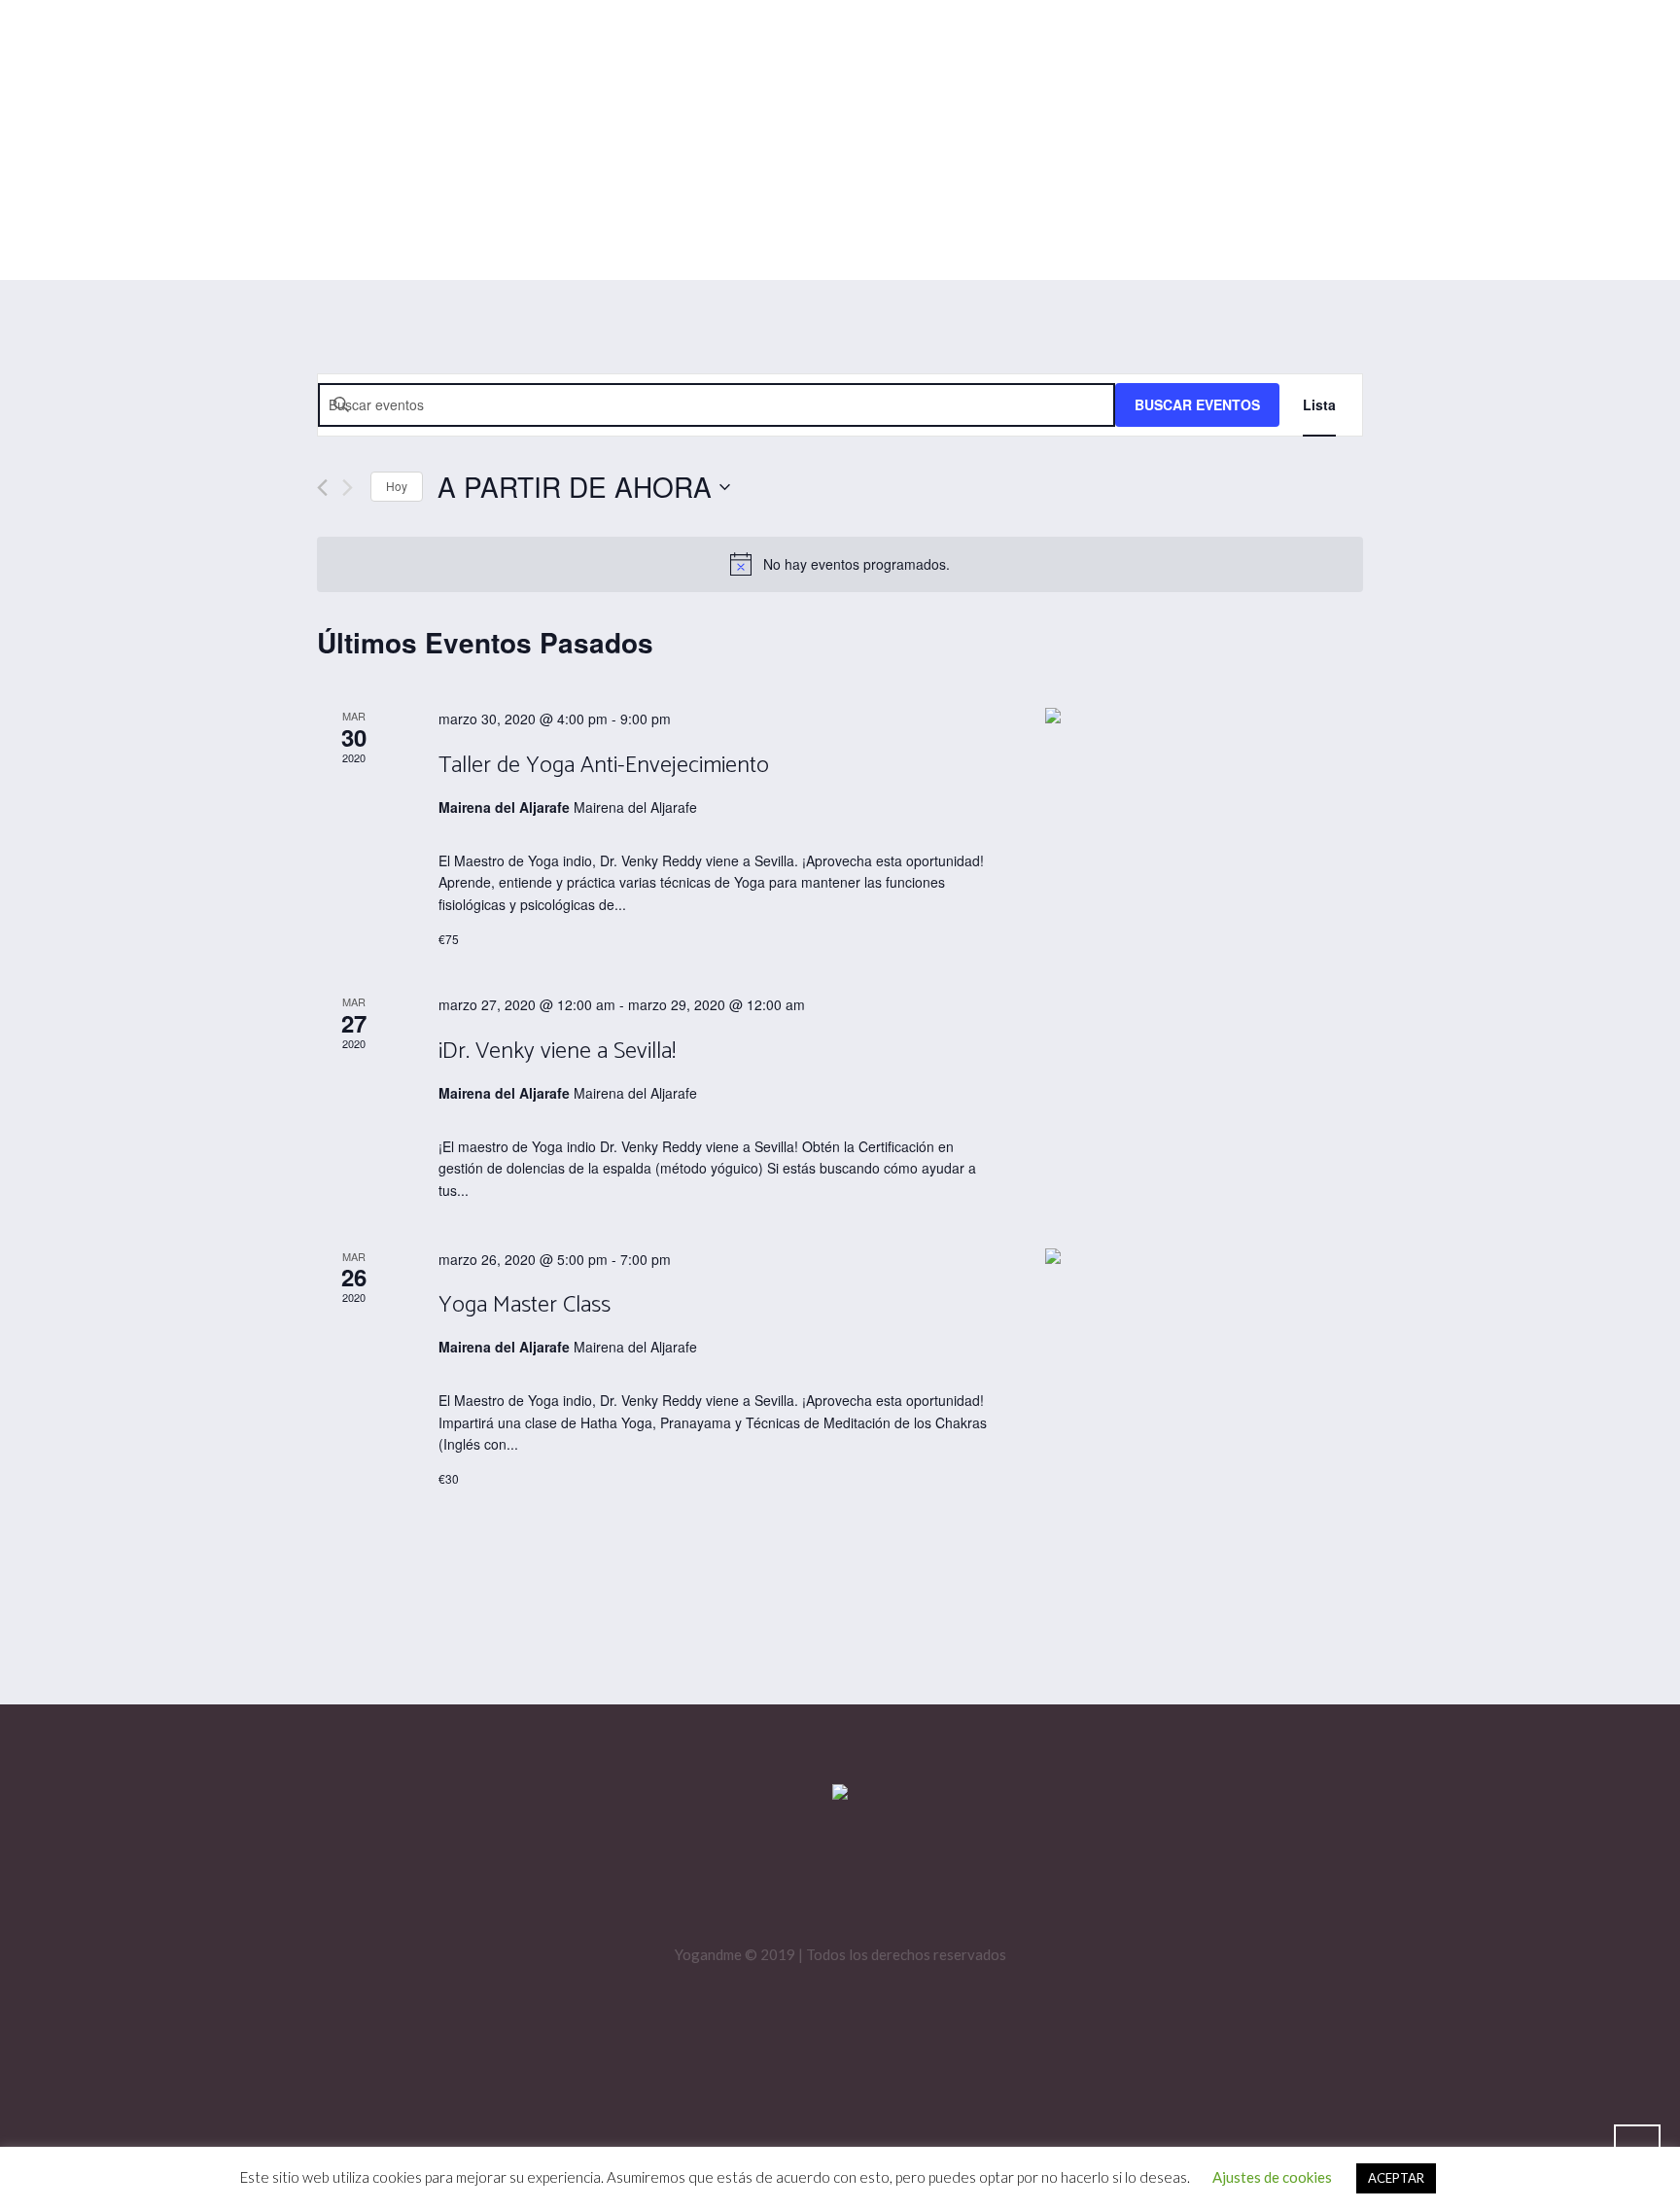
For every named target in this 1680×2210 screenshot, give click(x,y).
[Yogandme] (840, 1793)
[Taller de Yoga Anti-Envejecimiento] (1204, 718)
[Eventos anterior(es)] (322, 488)
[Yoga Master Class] (1204, 1258)
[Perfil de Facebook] (873, 1881)
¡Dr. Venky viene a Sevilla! (557, 1052)
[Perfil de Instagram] (815, 1881)
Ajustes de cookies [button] (1272, 2177)
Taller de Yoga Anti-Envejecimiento (604, 766)
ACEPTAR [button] (1396, 2178)
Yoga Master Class (525, 1305)
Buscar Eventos (1197, 404)
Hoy (397, 486)
